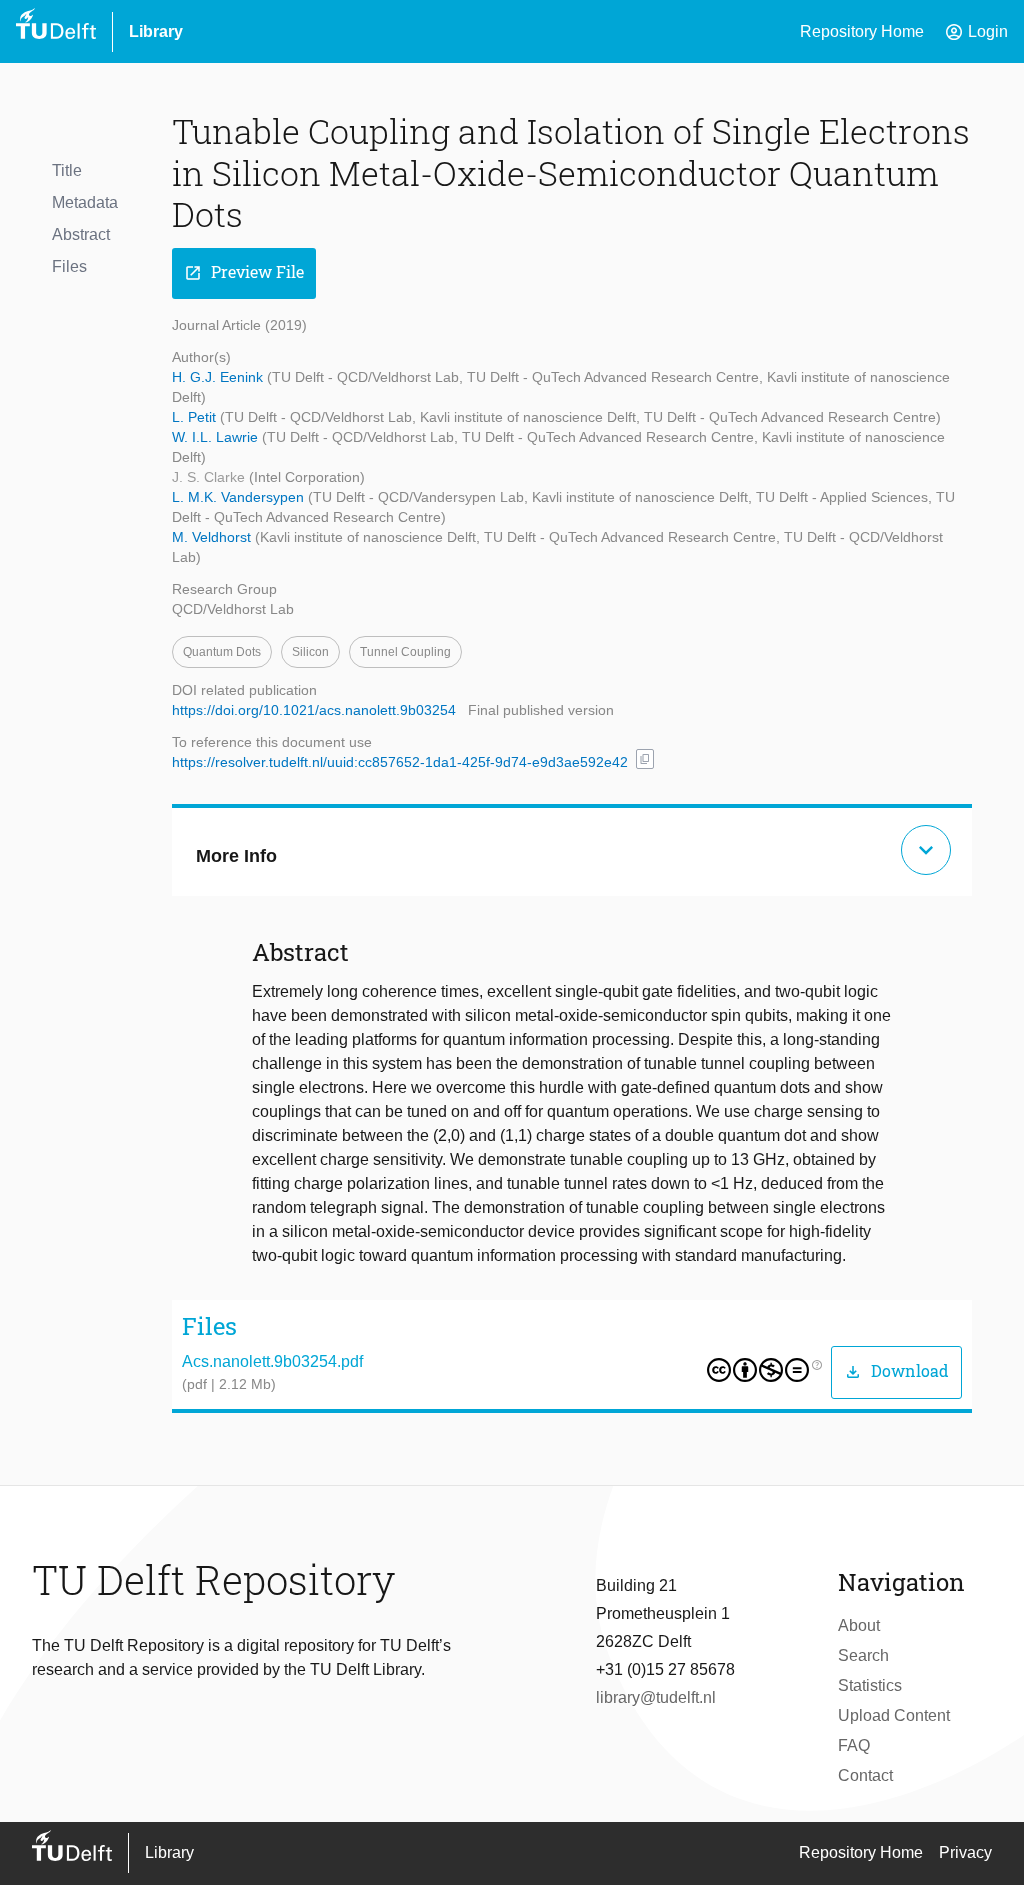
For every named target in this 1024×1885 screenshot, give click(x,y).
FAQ (854, 1745)
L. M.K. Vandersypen (240, 497)
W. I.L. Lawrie (217, 437)
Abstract (81, 234)
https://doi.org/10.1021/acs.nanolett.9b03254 (314, 710)
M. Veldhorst (213, 537)
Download (896, 1371)
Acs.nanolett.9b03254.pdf (272, 1361)
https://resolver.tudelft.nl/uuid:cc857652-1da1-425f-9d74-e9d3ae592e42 (400, 762)
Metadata (85, 202)
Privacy (965, 1852)
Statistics (870, 1685)
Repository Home (862, 31)
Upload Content (894, 1715)
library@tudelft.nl (656, 1697)
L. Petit (196, 417)
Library (156, 31)
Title (67, 170)
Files (69, 266)
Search (863, 1655)
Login (976, 32)
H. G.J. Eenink (219, 377)
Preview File (244, 272)
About (859, 1625)
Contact (865, 1775)
